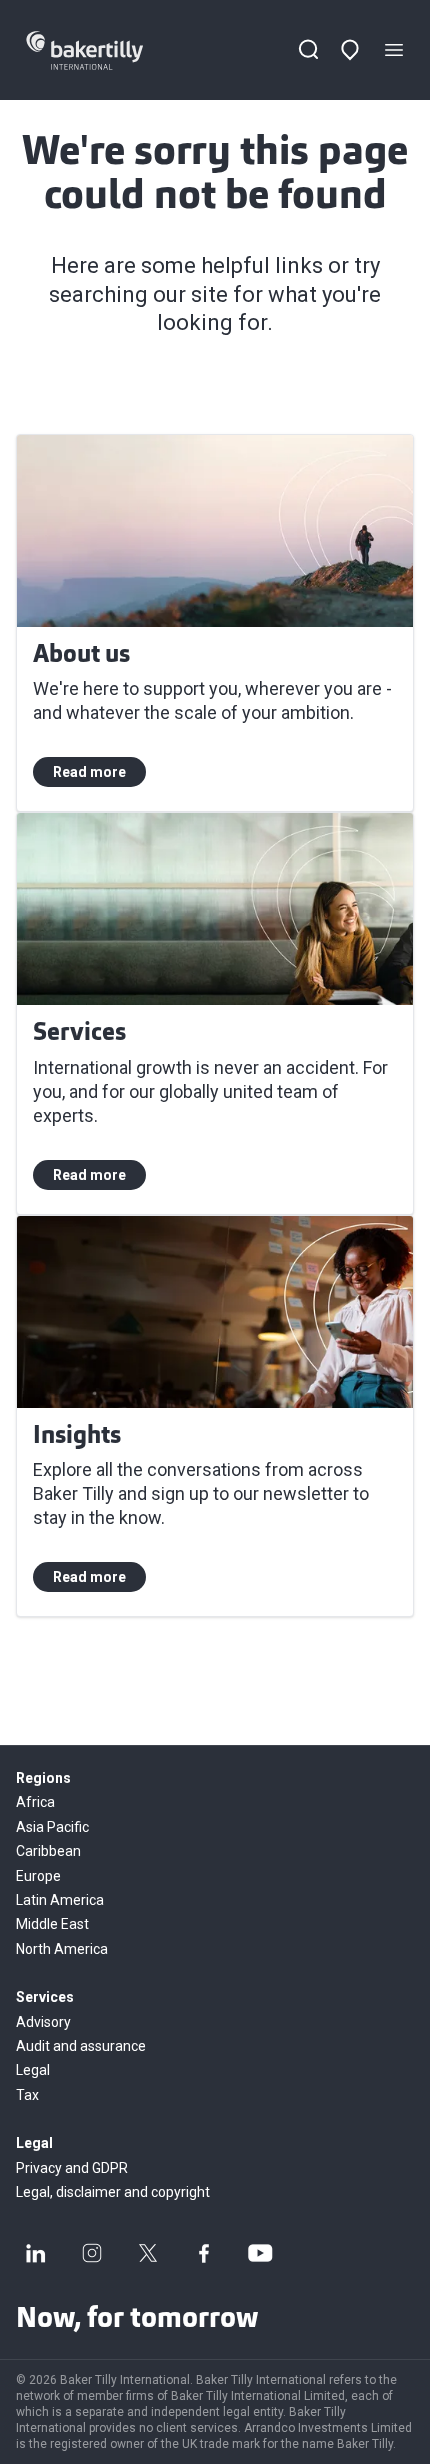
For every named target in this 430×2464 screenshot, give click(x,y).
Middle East (52, 1924)
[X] (148, 2253)
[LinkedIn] (36, 2253)
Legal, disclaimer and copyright (113, 2192)
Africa (35, 1802)
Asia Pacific (52, 1827)
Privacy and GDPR (72, 2168)
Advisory (43, 2022)
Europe (38, 1876)
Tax (27, 2095)
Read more (89, 772)
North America (62, 1949)
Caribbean (48, 1851)
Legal (33, 2070)
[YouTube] (260, 2253)
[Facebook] (204, 2253)
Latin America (60, 1900)
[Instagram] (92, 2253)
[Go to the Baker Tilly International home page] (103, 50)
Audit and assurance (81, 2046)
